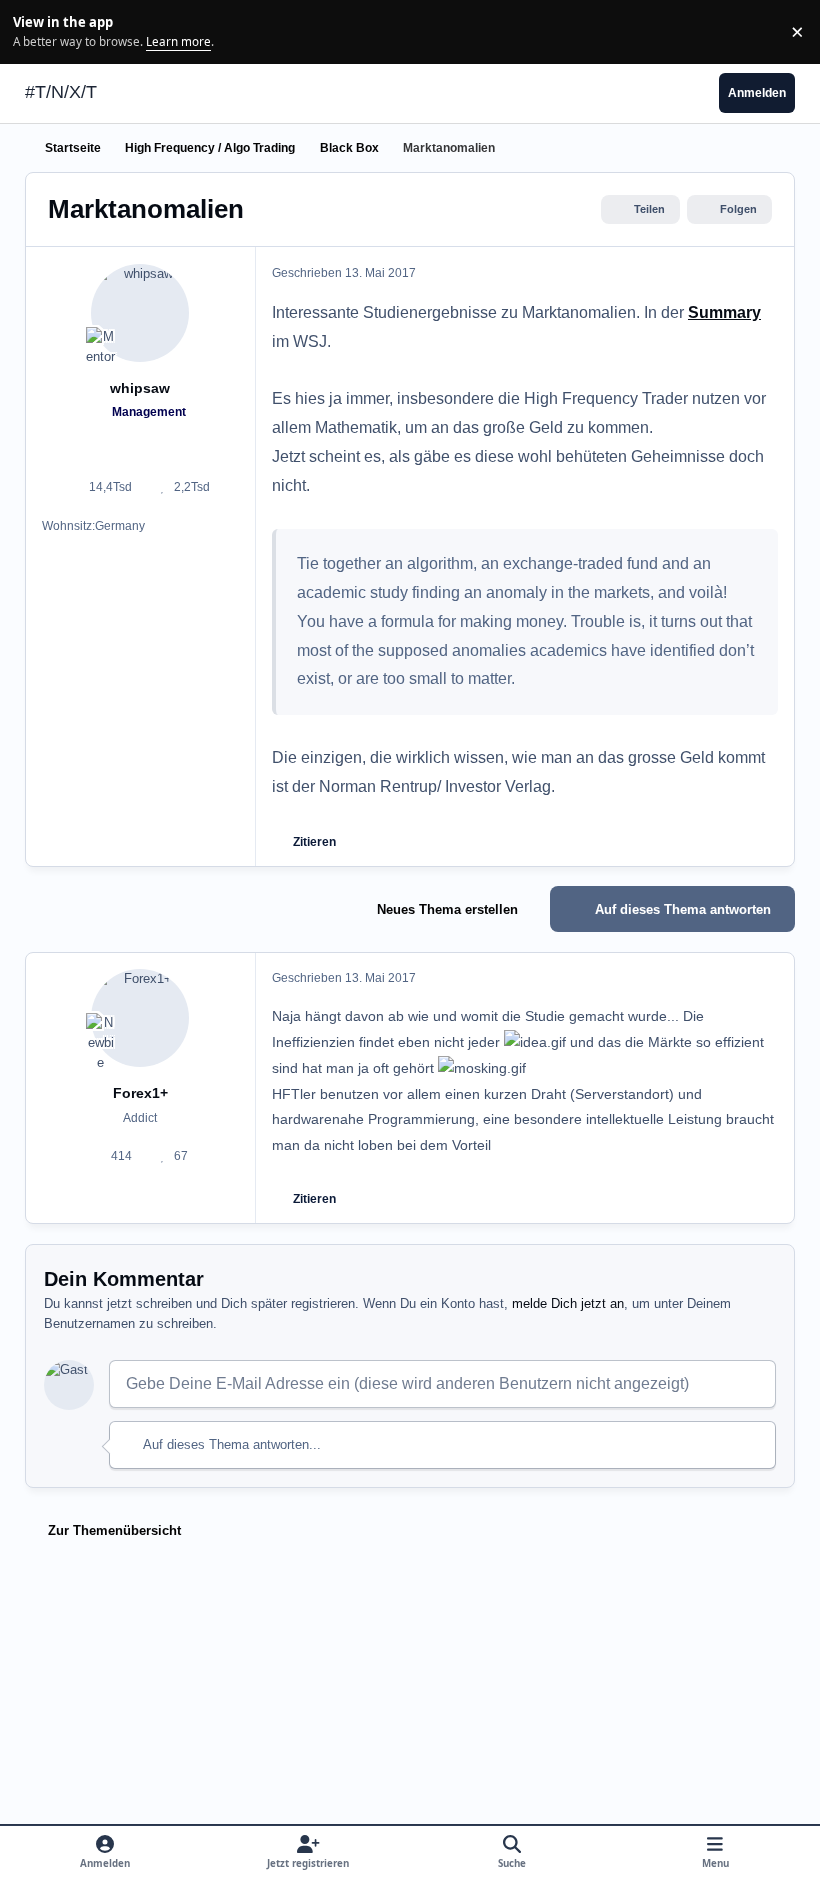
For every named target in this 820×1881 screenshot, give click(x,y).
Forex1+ (140, 1093)
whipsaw (140, 388)
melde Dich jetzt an (568, 1303)
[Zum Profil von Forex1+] (140, 1018)
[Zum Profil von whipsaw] (140, 313)
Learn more (34, 31)
